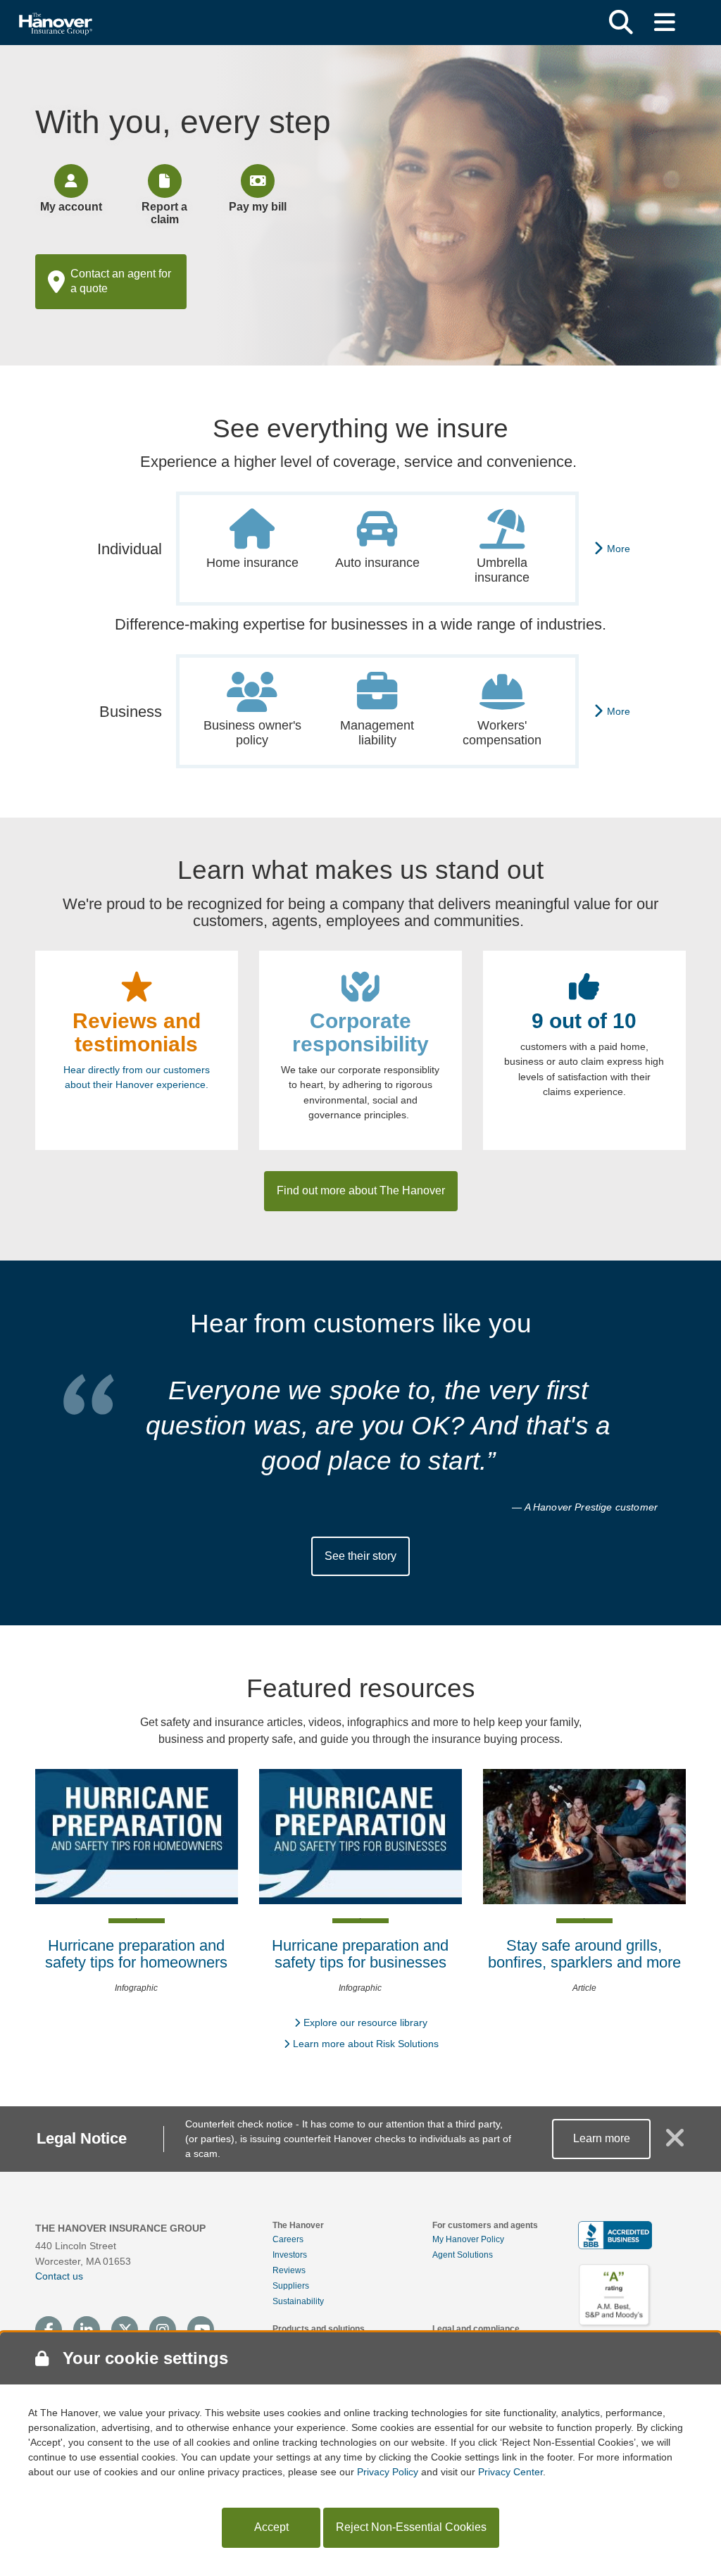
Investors (290, 2255)
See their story (360, 1556)
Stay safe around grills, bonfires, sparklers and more (584, 1954)
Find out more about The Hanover (361, 1190)
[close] (675, 2144)
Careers (288, 2239)
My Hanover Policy (468, 2239)
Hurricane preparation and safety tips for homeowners (136, 1954)
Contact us (59, 2276)
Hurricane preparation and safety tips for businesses (360, 1954)
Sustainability (298, 2301)
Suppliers (291, 2286)
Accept (271, 2527)
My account (71, 207)
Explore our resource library (365, 2022)
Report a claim (164, 213)
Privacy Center (510, 2472)
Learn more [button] (602, 2138)
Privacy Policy (388, 2472)
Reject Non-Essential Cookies (411, 2527)
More (619, 549)
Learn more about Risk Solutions (366, 2044)
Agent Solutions (463, 2255)
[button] (621, 23)
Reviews (289, 2270)
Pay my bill (258, 207)
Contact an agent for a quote (121, 281)
